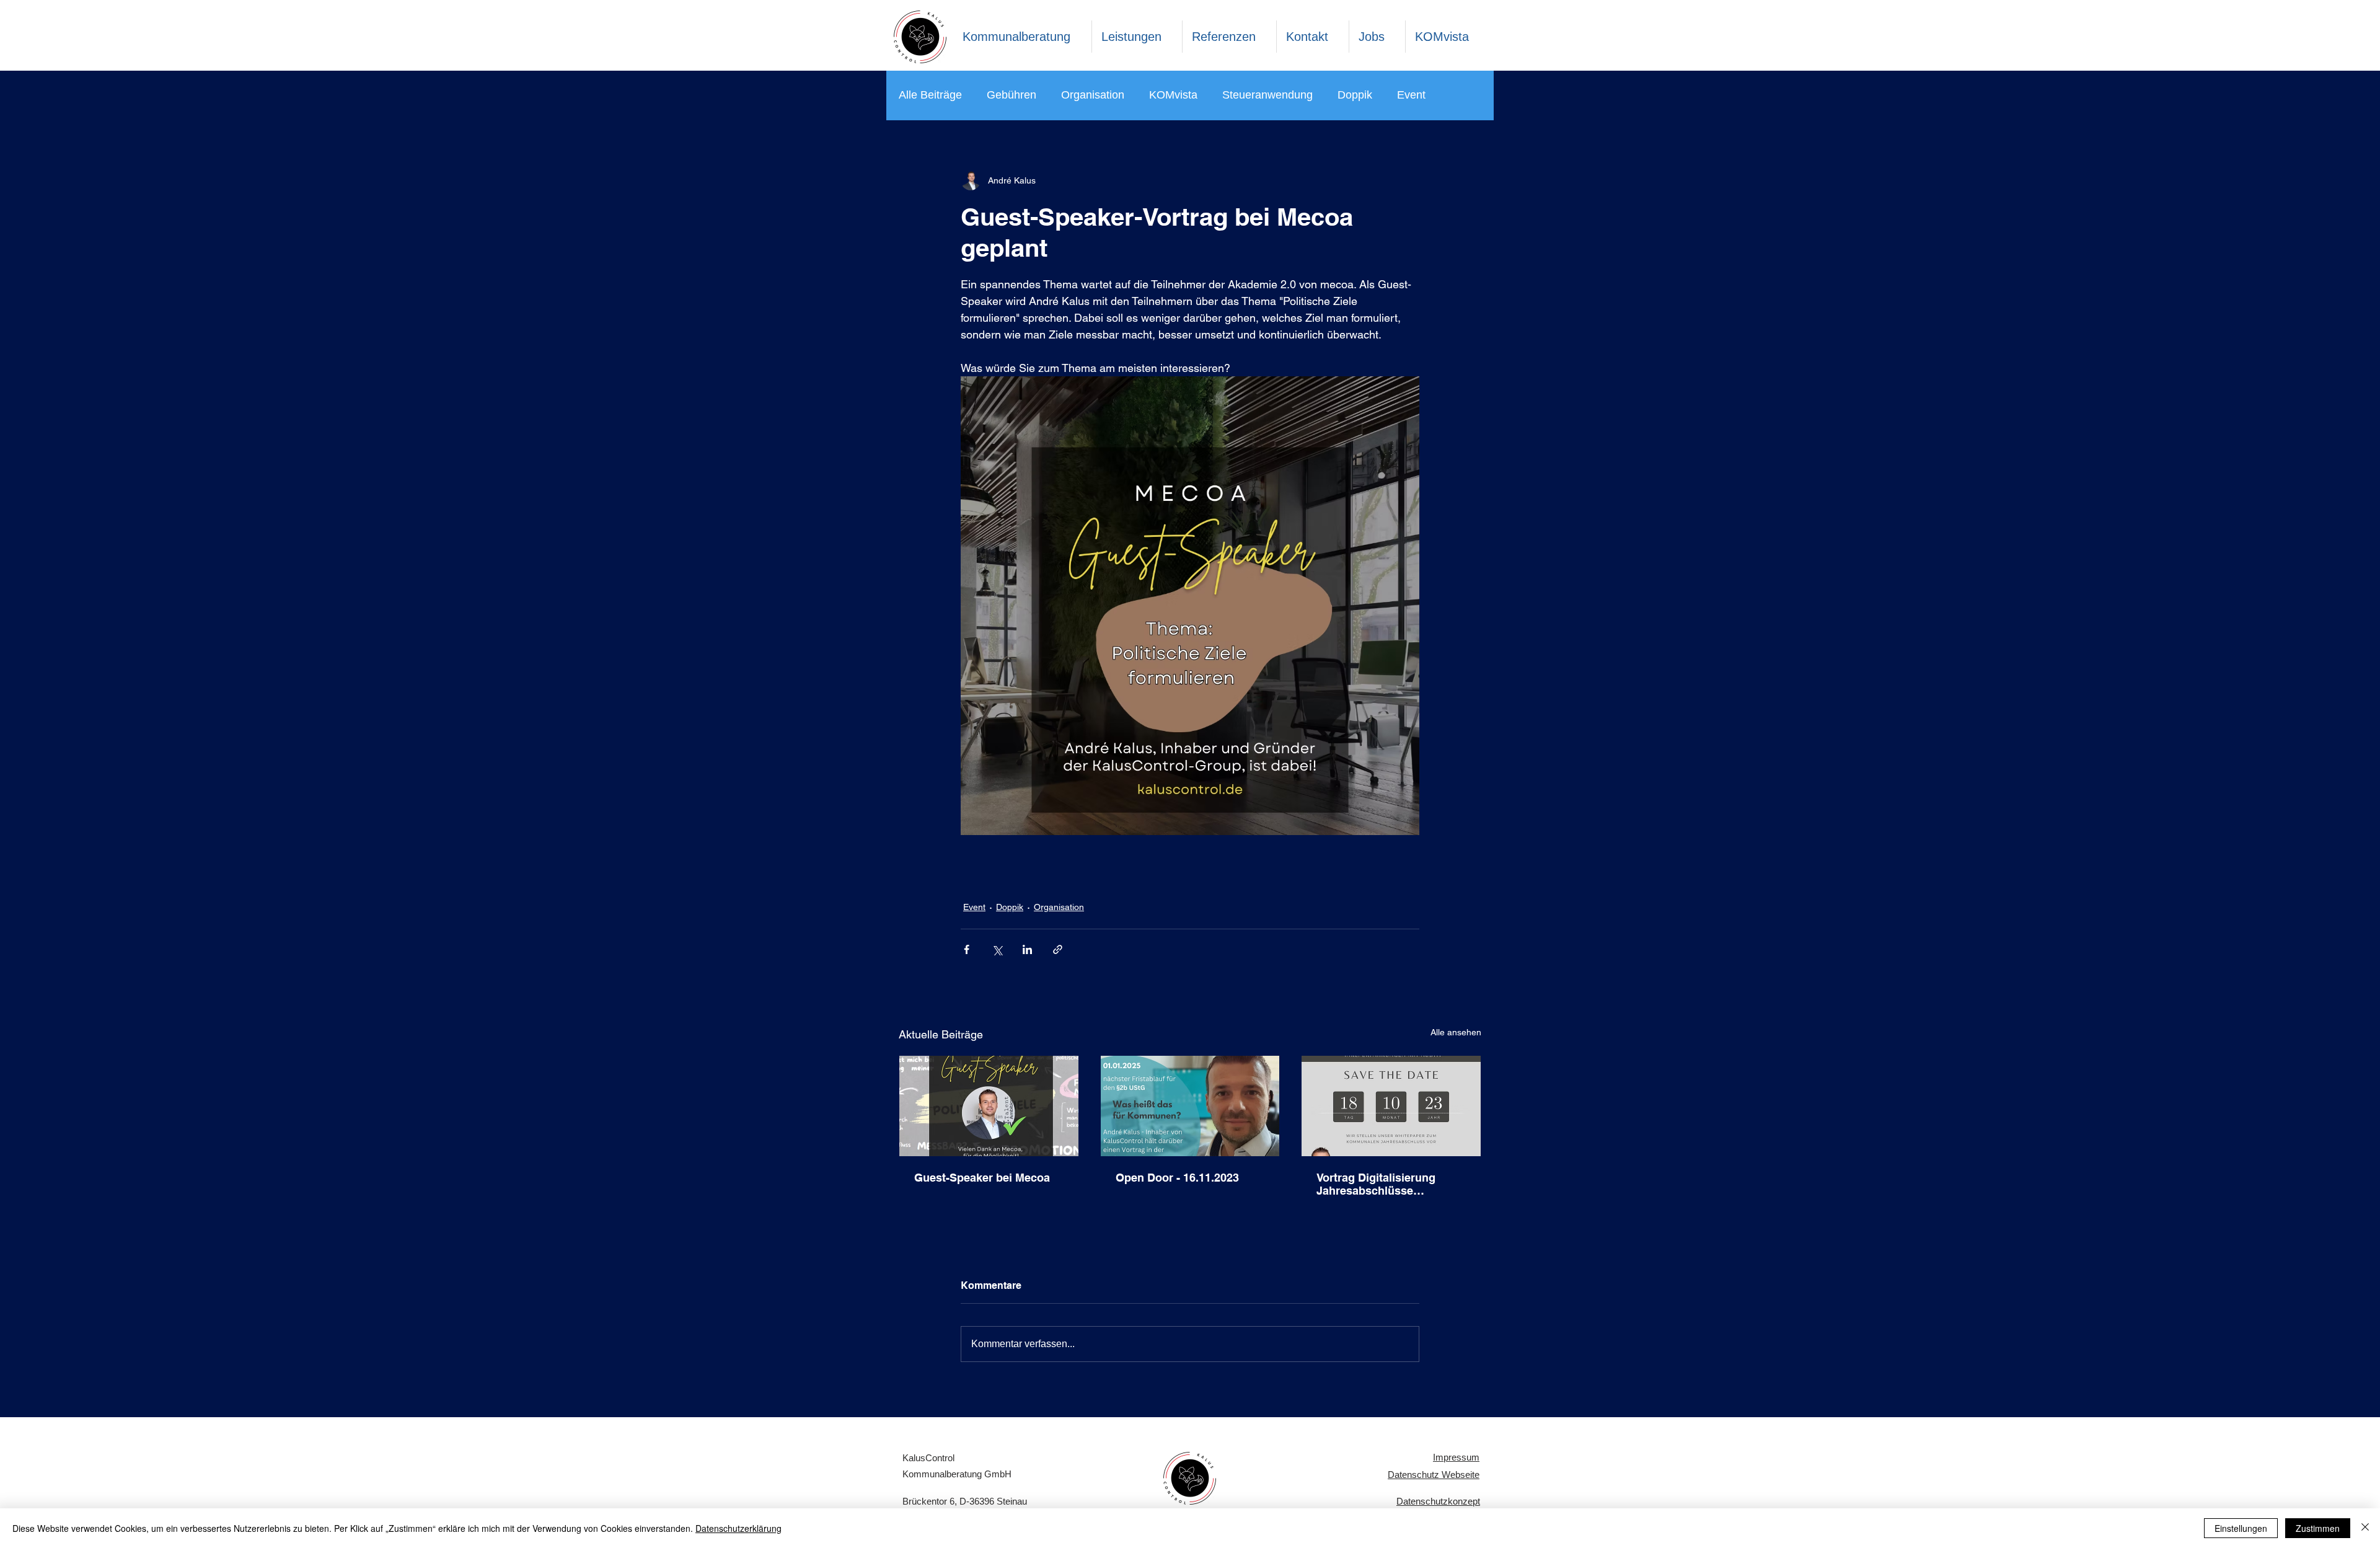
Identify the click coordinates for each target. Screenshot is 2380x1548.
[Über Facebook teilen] (967, 949)
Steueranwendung (1267, 95)
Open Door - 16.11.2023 (1177, 1178)
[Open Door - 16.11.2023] (1190, 1106)
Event (1411, 95)
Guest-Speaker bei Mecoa (982, 1178)
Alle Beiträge (930, 95)
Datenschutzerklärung (738, 1528)
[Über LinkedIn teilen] (1027, 949)
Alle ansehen (1456, 1032)
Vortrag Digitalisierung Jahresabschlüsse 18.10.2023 (1376, 1184)
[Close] (2365, 1528)
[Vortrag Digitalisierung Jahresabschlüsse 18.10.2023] (1391, 1106)
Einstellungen (2241, 1528)
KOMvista (1173, 95)
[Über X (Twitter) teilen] (997, 949)
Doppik (1355, 95)
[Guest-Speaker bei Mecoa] (989, 1106)
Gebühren (1011, 95)
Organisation (1093, 95)
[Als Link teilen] (1058, 949)
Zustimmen (2318, 1528)
